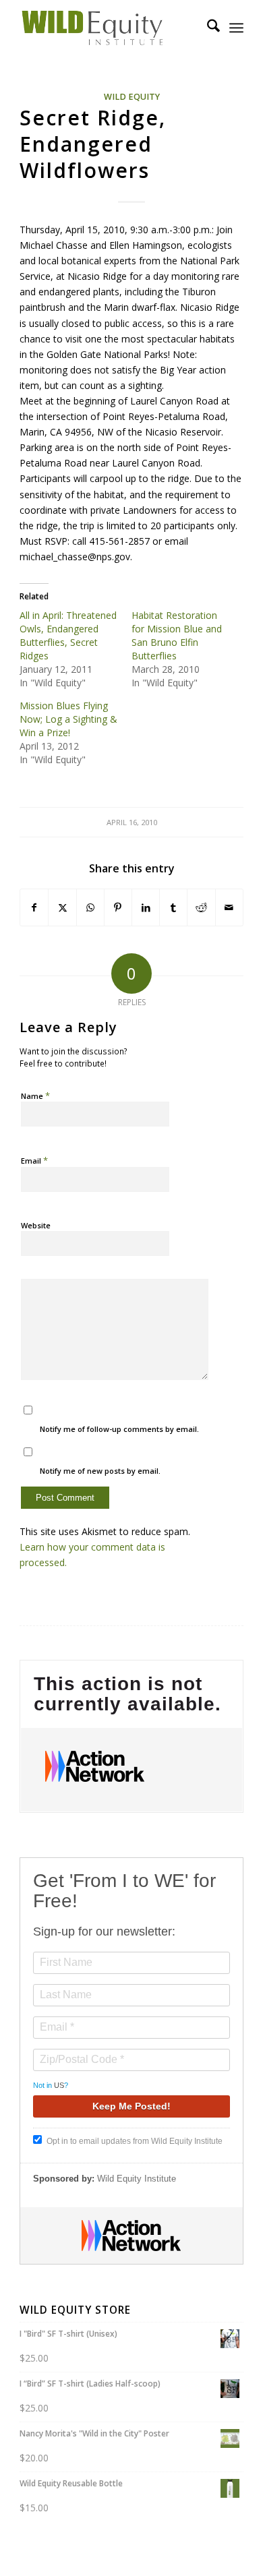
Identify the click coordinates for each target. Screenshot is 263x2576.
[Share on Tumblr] (173, 907)
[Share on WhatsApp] (90, 907)
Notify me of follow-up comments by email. (119, 1429)
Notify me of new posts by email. (100, 1471)
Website (36, 1225)
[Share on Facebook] (34, 907)
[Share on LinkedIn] (146, 907)
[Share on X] (62, 907)
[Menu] (236, 28)
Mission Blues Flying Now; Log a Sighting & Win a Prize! (68, 719)
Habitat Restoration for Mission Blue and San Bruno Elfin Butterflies (177, 635)
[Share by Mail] (229, 907)
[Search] (207, 28)
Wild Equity (132, 97)
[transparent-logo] (109, 28)
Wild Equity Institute (137, 2179)
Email (34, 1160)
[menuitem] (207, 28)
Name (35, 1096)
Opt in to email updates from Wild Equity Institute (135, 2141)
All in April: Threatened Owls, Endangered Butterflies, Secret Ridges (68, 635)
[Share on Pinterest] (118, 907)
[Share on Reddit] (201, 907)
